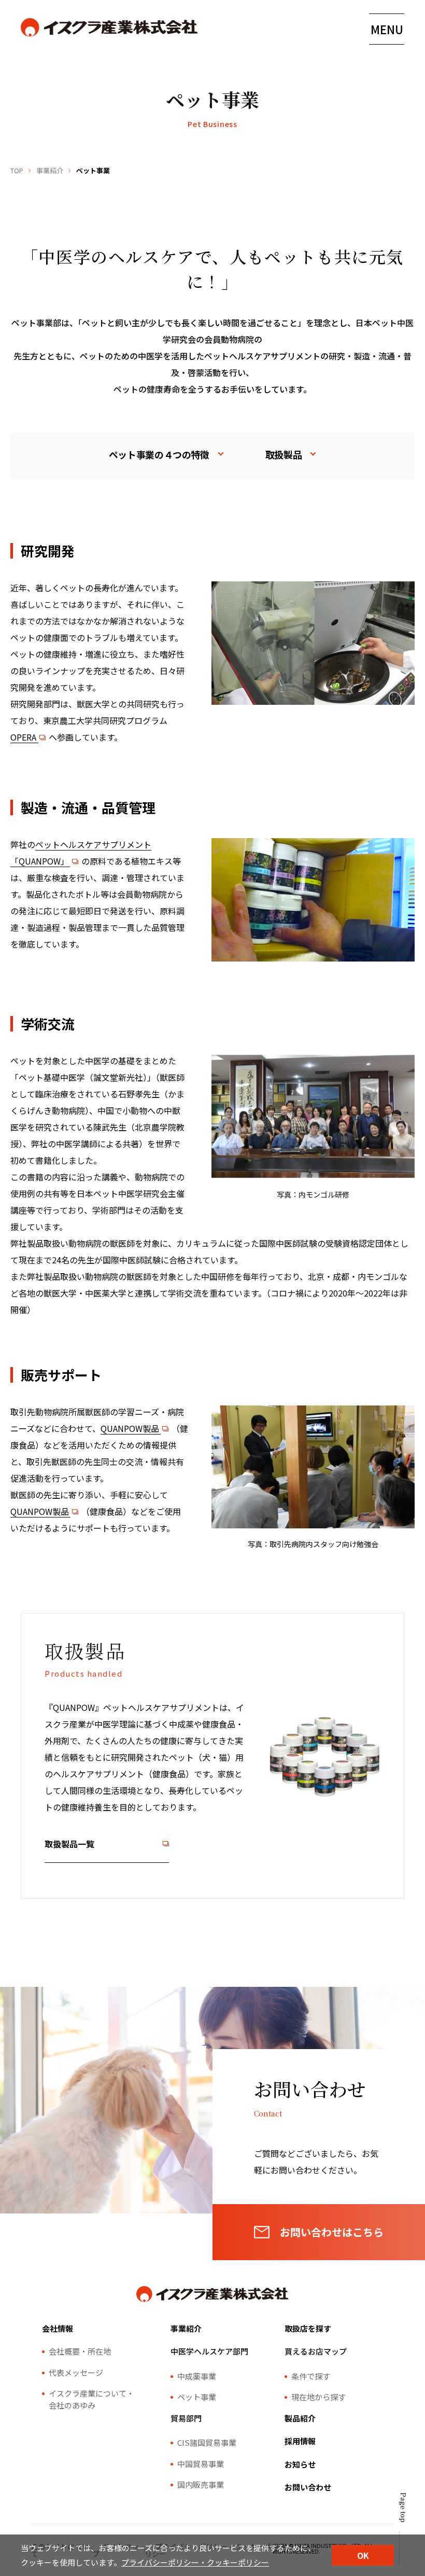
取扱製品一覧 (69, 1844)
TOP (17, 170)
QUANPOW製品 (130, 1428)
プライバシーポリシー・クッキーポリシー (195, 2562)
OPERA (23, 737)
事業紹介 (50, 170)
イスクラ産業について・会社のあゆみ (91, 2399)
